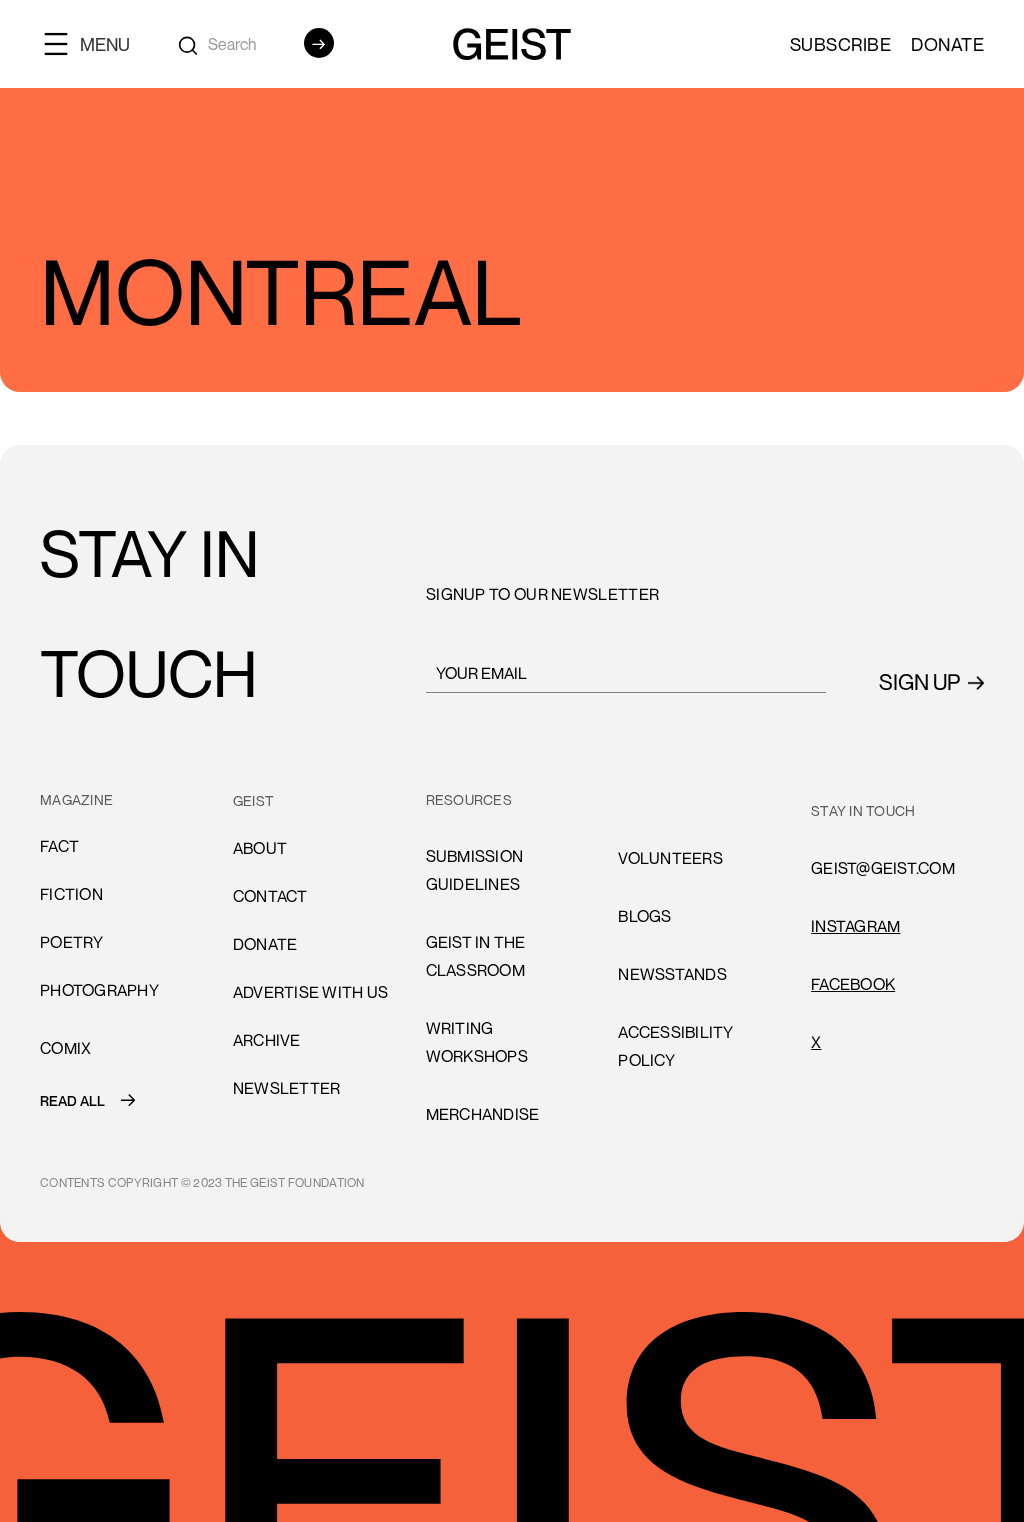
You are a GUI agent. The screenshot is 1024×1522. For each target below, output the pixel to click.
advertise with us (310, 992)
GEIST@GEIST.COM (883, 868)
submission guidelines (475, 870)
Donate (947, 44)
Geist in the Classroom (476, 956)
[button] (95, 43)
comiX (65, 1048)
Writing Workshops (477, 1042)
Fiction (71, 894)
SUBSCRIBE (841, 44)
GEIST (253, 800)
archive (267, 1040)
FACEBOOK (853, 984)
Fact (59, 846)
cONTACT (270, 896)
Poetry (72, 942)
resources (469, 799)
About (260, 848)
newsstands (672, 974)
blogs (644, 916)
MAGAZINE (76, 799)
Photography (99, 990)
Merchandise (483, 1114)
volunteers (670, 800)
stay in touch (863, 810)
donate (265, 944)
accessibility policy (675, 1046)
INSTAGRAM (855, 926)
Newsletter (287, 1088)
